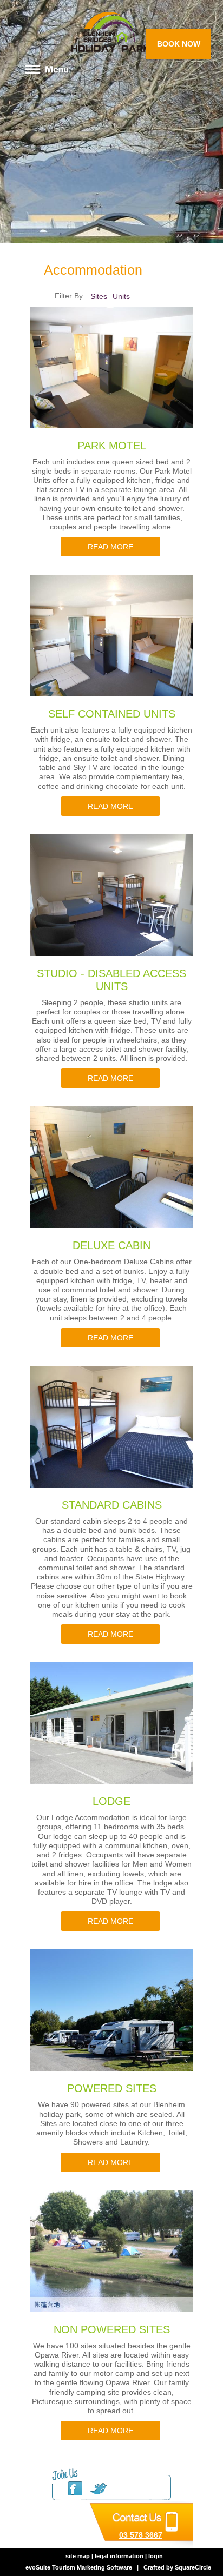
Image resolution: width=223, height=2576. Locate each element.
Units (121, 296)
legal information (119, 2556)
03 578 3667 (141, 2535)
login (156, 2556)
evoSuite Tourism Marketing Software (79, 2567)
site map (78, 2556)
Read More (110, 547)
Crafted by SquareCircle (177, 2567)
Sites (99, 296)
